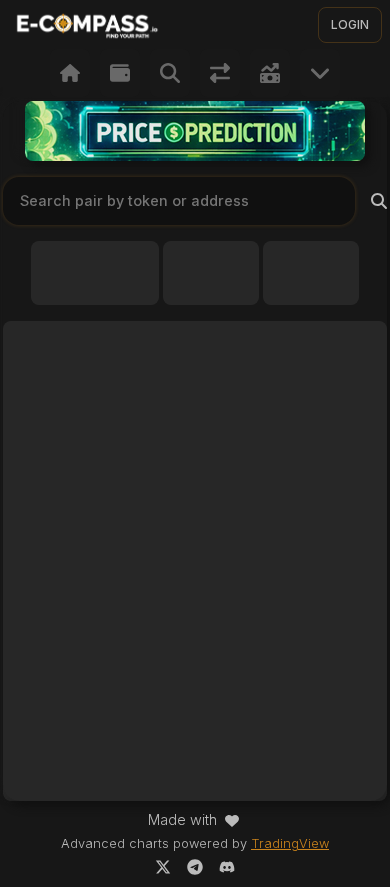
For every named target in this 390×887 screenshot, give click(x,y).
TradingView (290, 843)
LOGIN (350, 24)
